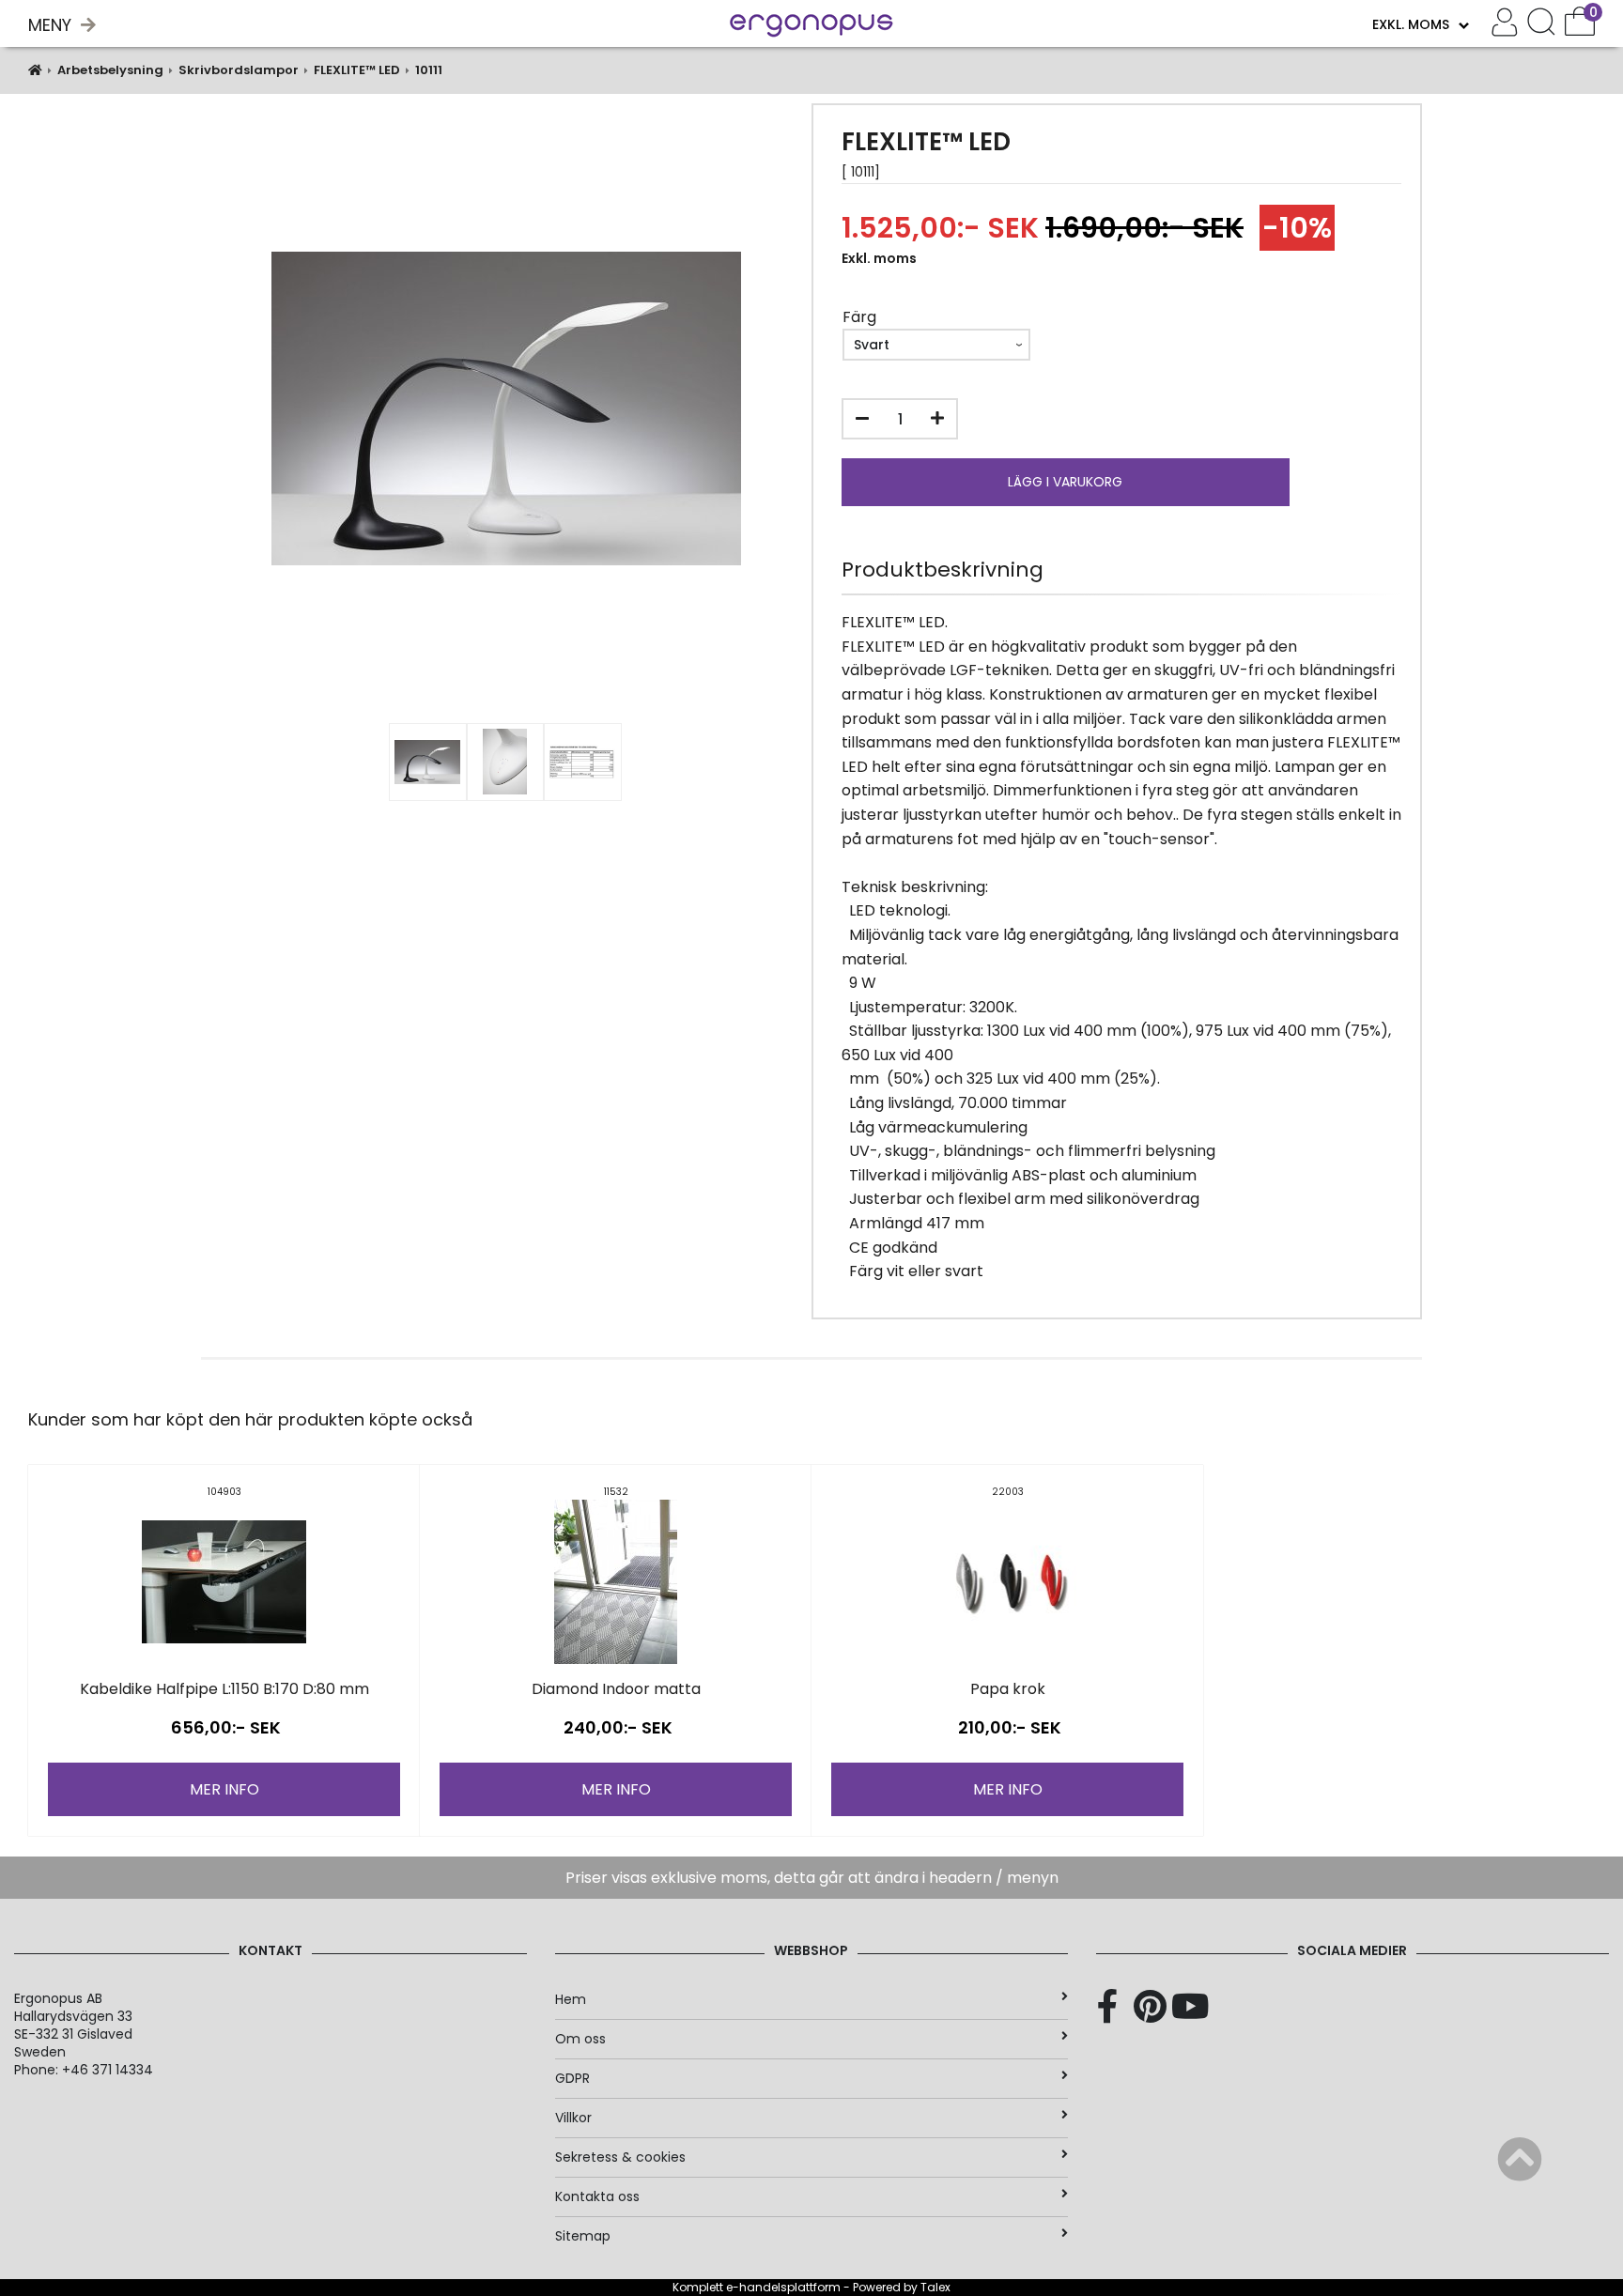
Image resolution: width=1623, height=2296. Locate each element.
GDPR (572, 2078)
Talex (935, 2287)
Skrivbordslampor (239, 70)
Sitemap (583, 2236)
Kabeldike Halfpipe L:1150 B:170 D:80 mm (224, 1689)
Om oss (580, 2039)
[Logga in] (1505, 24)
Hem (571, 1999)
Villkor (573, 2118)
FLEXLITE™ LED (357, 70)
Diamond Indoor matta (616, 1689)
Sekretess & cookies (620, 2157)
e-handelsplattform (783, 2287)
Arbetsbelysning (110, 70)
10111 (429, 70)
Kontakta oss (597, 2196)
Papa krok (1008, 1689)
